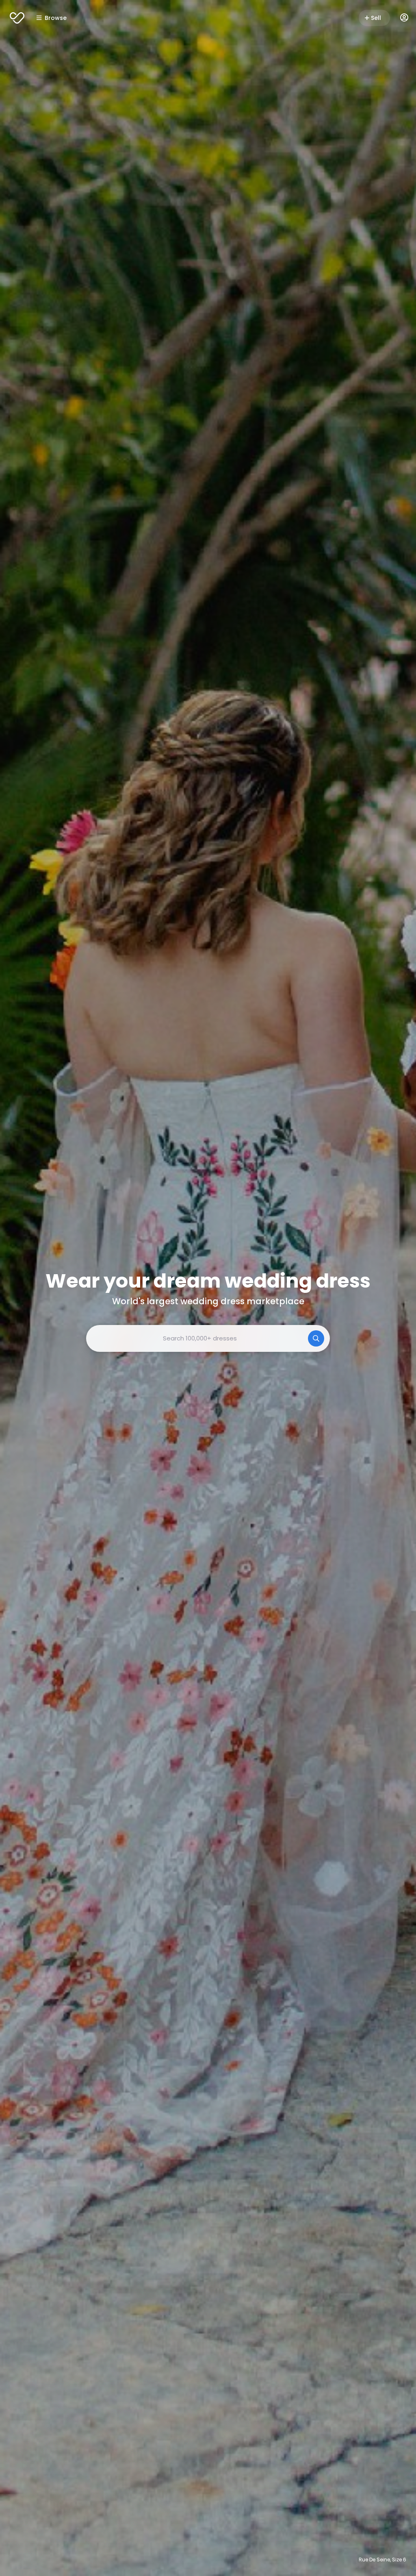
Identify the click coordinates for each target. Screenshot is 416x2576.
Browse (56, 18)
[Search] (316, 1338)
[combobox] (208, 1338)
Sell (376, 18)
